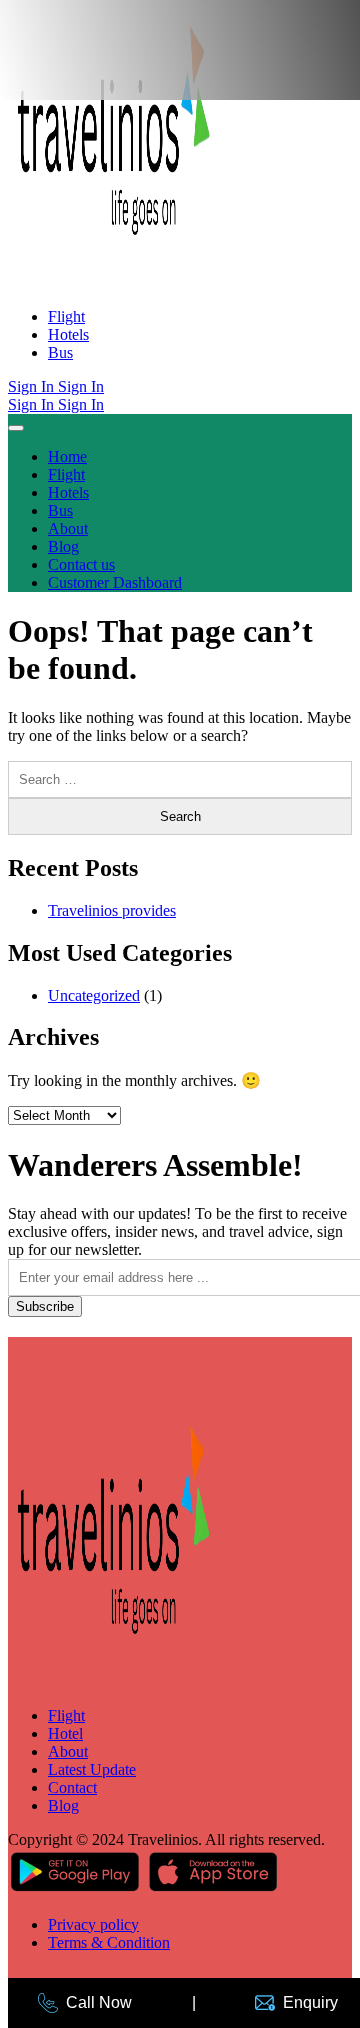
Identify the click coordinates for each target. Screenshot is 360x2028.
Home (67, 456)
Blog (63, 546)
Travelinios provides (112, 910)
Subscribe (45, 1306)
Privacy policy (93, 1924)
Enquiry (310, 2002)
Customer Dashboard (115, 582)
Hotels (68, 334)
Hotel (65, 1733)
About (68, 528)
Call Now (99, 2002)
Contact (72, 1787)
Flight (66, 316)
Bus (60, 352)
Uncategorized (94, 995)
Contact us (81, 564)
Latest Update (92, 1769)
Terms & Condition (109, 1942)
